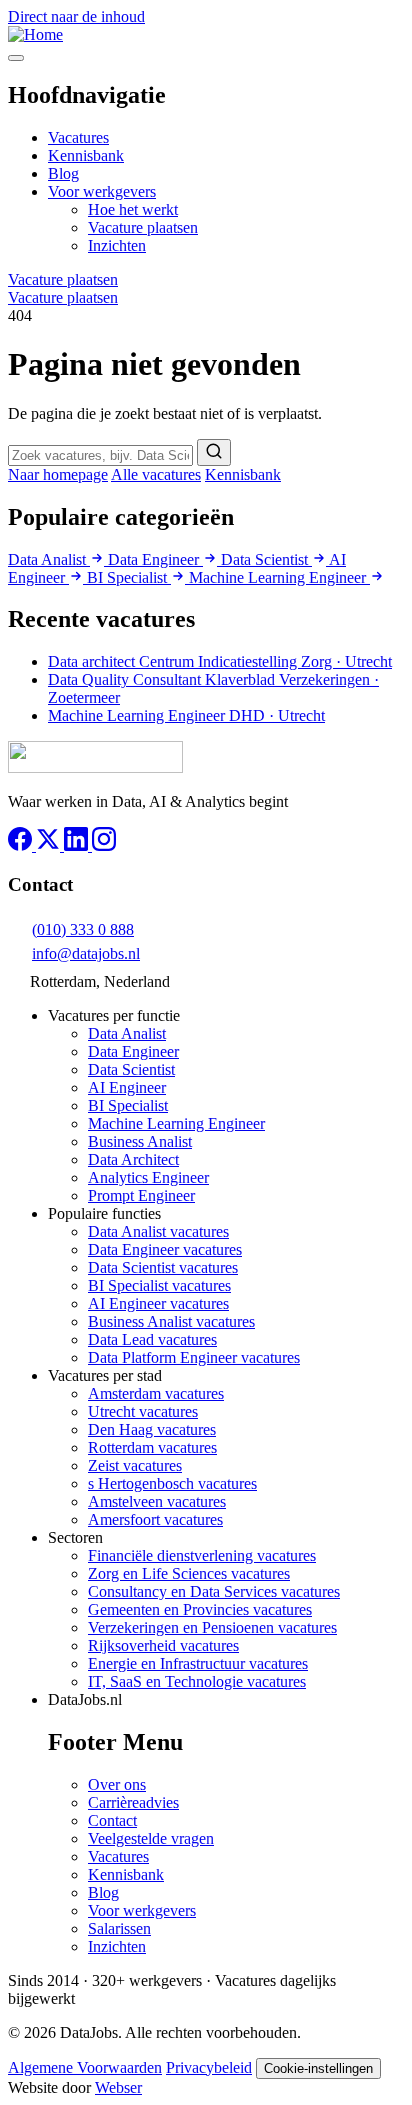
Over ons (117, 1784)
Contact (112, 1820)
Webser (118, 2087)
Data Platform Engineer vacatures (194, 1357)
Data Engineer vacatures (165, 1249)
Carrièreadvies (133, 1802)
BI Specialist (129, 577)
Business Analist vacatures (171, 1321)
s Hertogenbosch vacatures (172, 1483)
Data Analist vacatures (158, 1231)
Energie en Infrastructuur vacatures (198, 1663)
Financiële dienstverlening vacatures (202, 1555)
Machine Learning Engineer (279, 577)
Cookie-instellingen (318, 2068)
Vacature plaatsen (143, 227)
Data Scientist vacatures (163, 1267)
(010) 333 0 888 (83, 929)
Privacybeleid (209, 2067)
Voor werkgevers (102, 191)
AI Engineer (127, 1087)
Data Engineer (155, 559)
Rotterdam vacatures (152, 1447)
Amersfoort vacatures (155, 1519)
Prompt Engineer (141, 1195)
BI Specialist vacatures (159, 1285)
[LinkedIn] (78, 845)
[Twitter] (50, 845)
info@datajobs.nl (86, 953)
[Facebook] (22, 845)
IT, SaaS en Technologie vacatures (197, 1681)
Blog (63, 173)
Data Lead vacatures (152, 1339)
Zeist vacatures (135, 1465)
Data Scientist (266, 559)
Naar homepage (58, 474)
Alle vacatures (156, 474)
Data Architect (133, 1159)
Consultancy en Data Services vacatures (214, 1591)
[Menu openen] (16, 58)
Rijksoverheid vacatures (163, 1645)
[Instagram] (104, 845)
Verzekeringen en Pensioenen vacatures (212, 1627)
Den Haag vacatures (152, 1429)
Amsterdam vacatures (156, 1393)
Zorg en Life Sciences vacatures (189, 1573)
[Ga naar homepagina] (95, 767)
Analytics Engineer (148, 1177)
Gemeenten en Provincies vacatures (200, 1609)
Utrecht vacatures (143, 1411)
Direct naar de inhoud (76, 16)
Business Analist (140, 1141)
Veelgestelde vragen (151, 1838)
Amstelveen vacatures (157, 1501)
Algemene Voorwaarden (85, 2067)
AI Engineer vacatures (158, 1303)
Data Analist (49, 559)
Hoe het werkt (133, 209)
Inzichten (117, 245)
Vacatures (78, 137)
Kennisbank (86, 155)
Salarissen (119, 1928)
